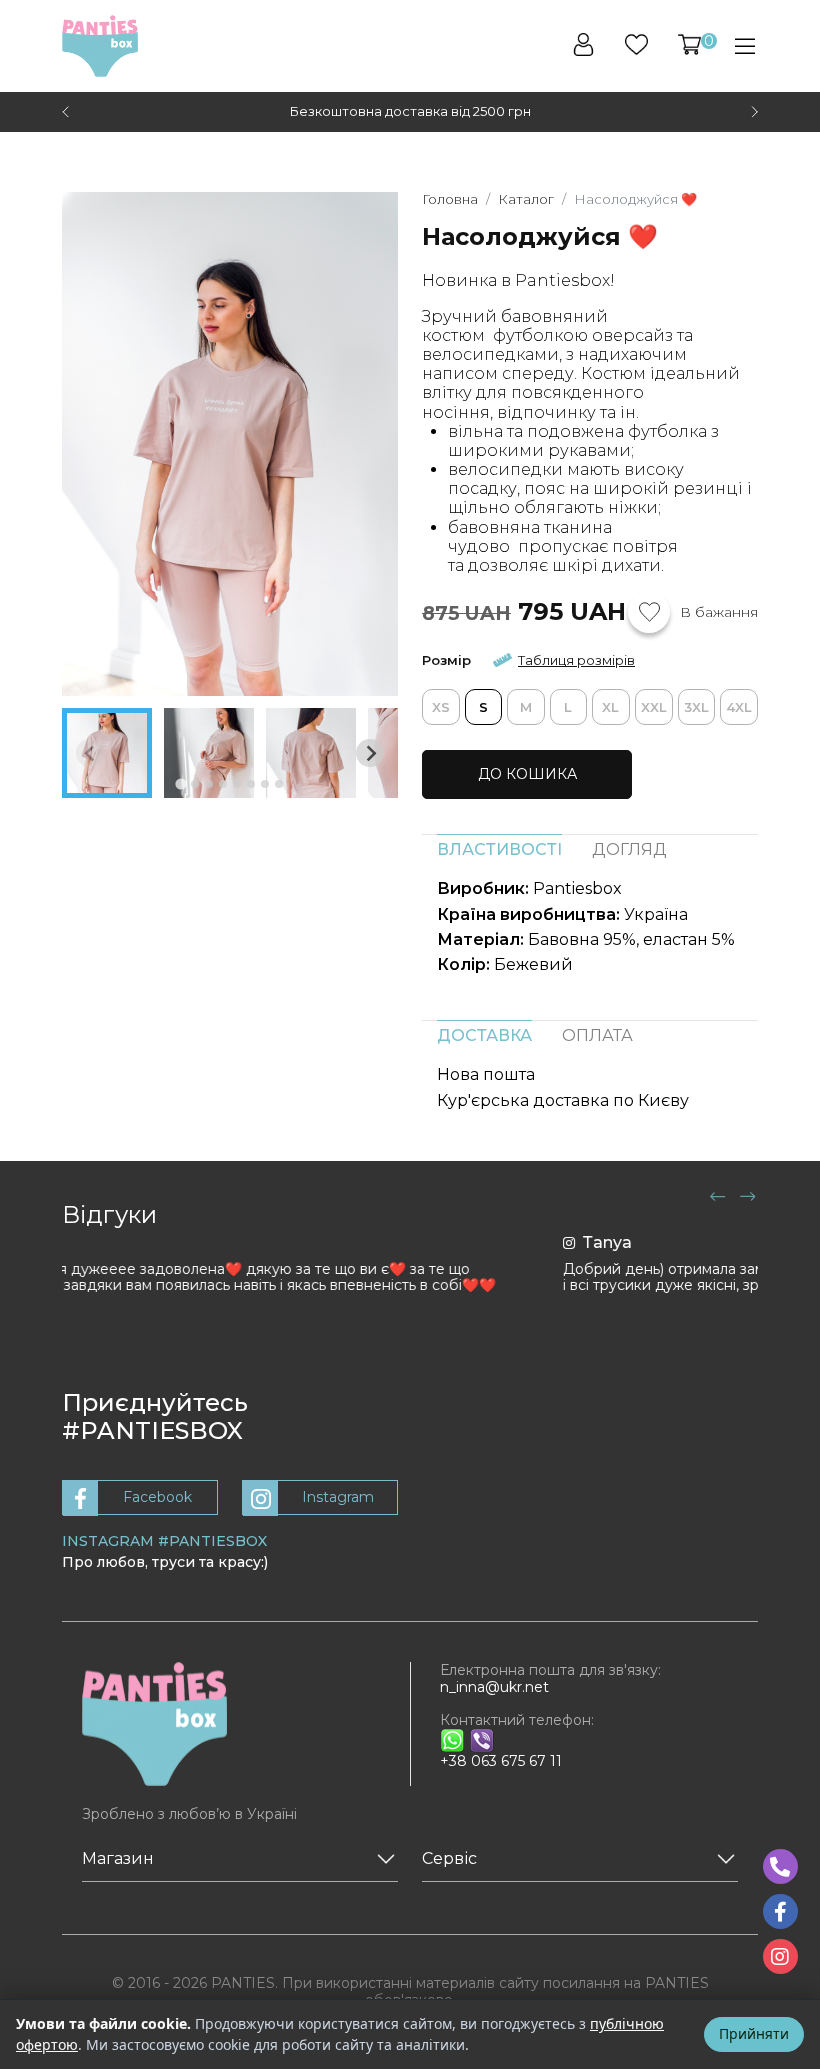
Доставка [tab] (484, 1035)
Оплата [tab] (597, 1035)
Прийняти (754, 2033)
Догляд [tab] (629, 849)
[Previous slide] (90, 753)
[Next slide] (753, 112)
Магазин (118, 1858)
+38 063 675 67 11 (501, 1761)
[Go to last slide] (67, 112)
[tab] (180, 783)
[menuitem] (107, 753)
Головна (450, 199)
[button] (689, 44)
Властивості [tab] (499, 849)
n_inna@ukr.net (494, 1687)
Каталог (526, 199)
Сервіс (449, 1858)
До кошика (527, 774)
